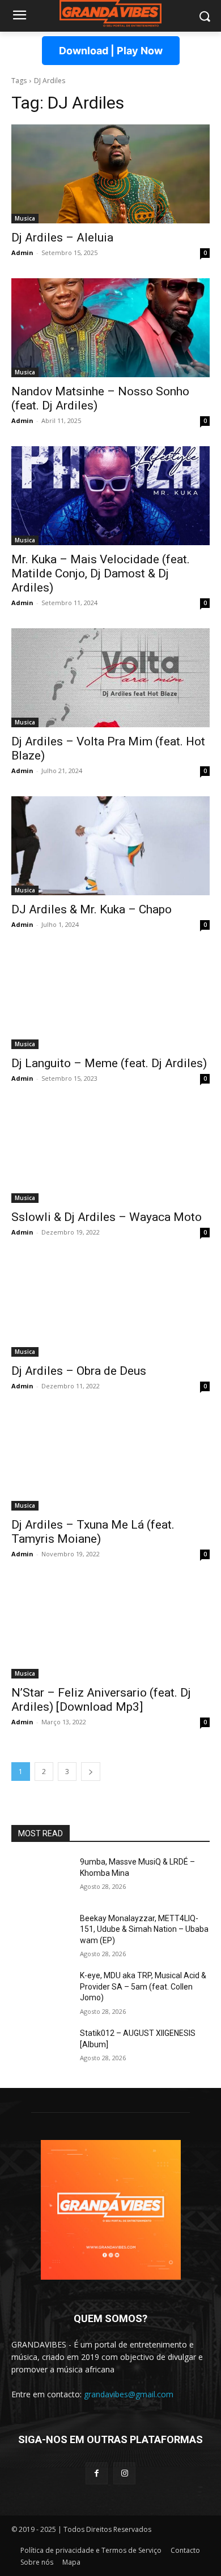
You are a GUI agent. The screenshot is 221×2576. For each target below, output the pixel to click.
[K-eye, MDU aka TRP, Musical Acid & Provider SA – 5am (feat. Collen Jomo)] (41, 1991)
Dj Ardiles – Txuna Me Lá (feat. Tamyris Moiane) (93, 1532)
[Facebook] (97, 2473)
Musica (25, 218)
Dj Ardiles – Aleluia (62, 238)
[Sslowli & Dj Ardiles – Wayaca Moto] (110, 1153)
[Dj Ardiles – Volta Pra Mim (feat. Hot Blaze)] (110, 678)
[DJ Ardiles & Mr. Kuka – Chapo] (110, 846)
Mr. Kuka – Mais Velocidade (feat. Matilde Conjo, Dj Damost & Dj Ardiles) (101, 573)
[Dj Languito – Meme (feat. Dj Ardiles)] (110, 1000)
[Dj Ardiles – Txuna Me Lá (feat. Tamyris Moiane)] (110, 1461)
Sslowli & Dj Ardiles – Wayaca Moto (107, 1217)
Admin (22, 253)
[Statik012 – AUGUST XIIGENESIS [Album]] (41, 2049)
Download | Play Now (111, 51)
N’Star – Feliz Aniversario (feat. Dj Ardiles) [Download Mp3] (101, 1700)
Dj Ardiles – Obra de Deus (79, 1371)
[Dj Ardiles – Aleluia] (110, 174)
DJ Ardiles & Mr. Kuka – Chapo (92, 909)
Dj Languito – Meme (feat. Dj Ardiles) (109, 1063)
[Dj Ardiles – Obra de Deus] (110, 1307)
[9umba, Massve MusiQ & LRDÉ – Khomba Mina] (41, 1878)
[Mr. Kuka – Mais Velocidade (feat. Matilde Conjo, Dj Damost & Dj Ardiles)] (110, 496)
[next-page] (91, 1772)
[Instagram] (124, 2473)
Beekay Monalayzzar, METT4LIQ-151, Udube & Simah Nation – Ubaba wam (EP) (144, 1929)
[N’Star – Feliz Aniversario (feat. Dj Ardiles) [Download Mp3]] (110, 1629)
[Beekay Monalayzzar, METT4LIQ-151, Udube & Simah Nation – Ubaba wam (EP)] (41, 1934)
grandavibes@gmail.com (129, 2394)
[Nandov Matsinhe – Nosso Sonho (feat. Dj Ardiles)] (110, 328)
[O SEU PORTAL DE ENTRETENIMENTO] (110, 14)
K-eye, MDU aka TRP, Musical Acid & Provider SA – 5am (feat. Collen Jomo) (143, 1986)
